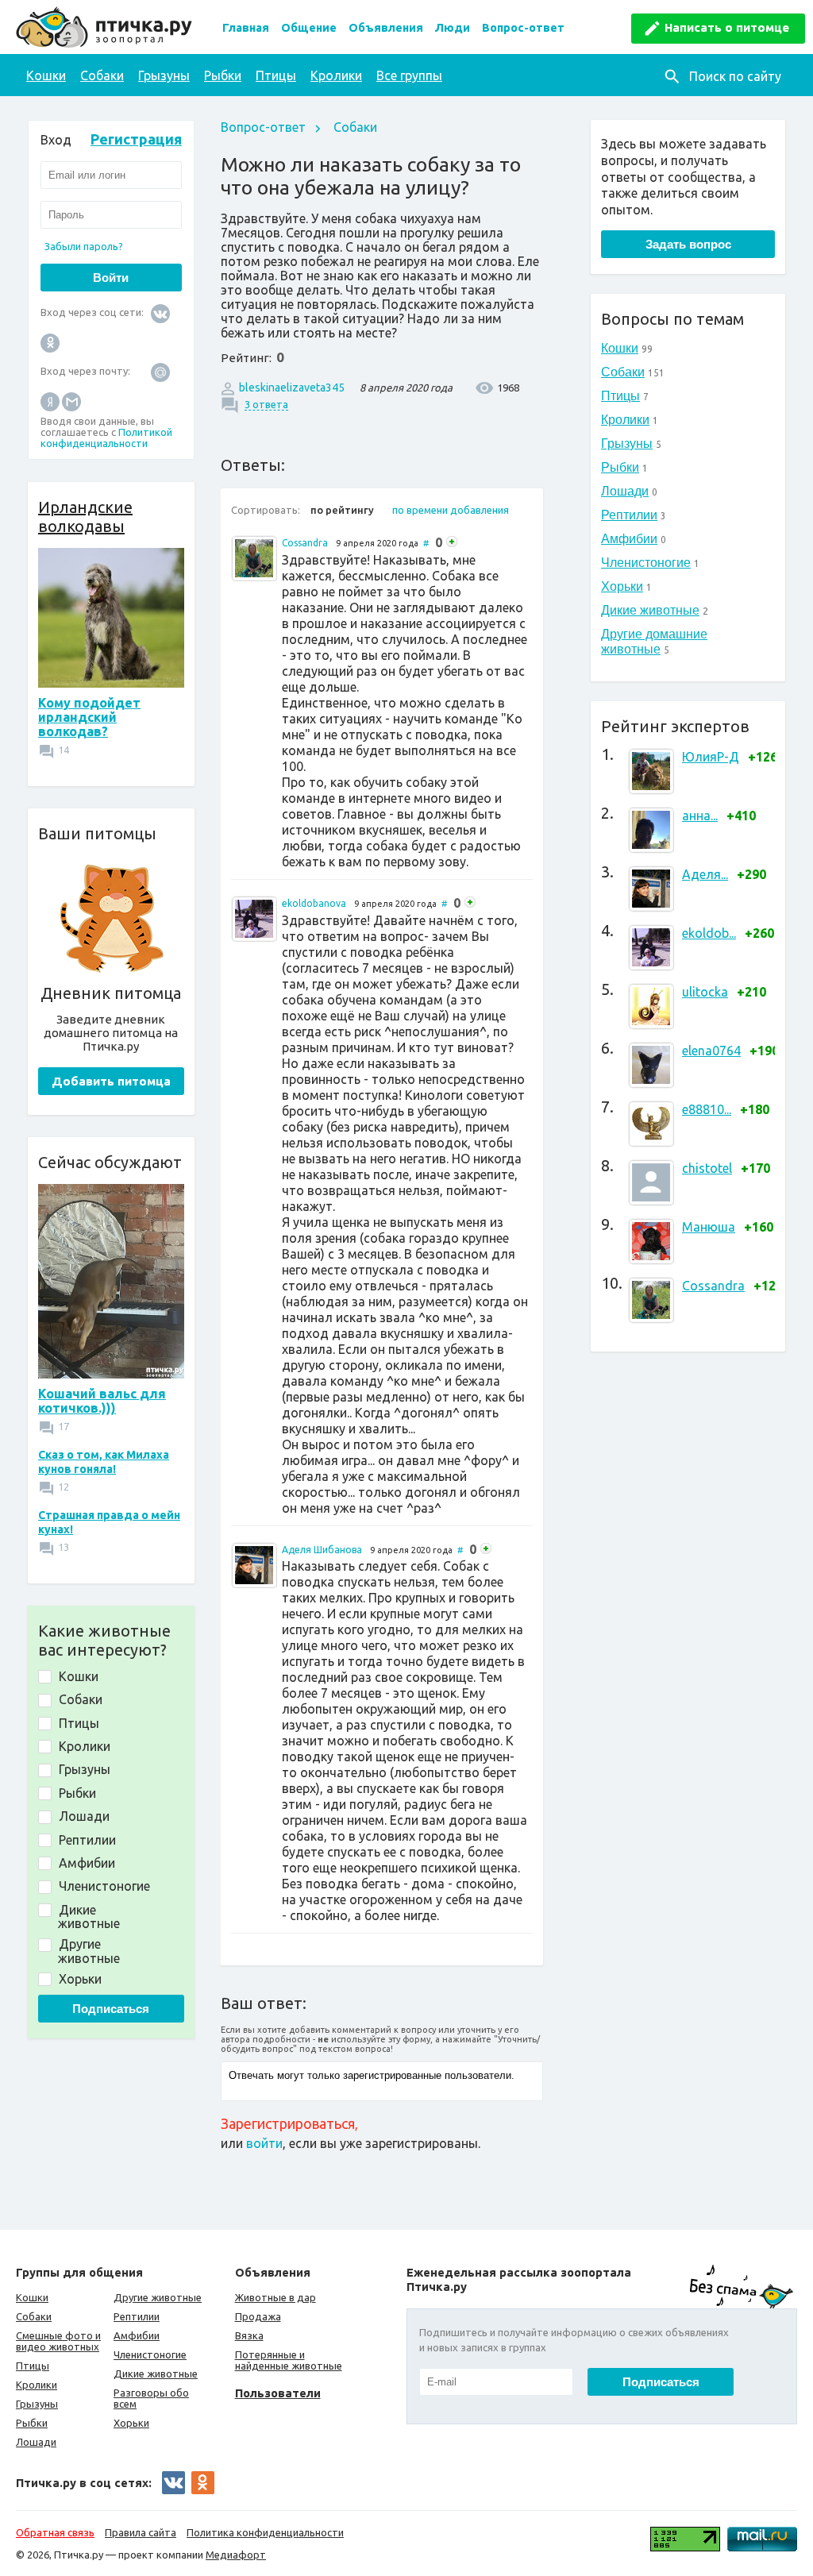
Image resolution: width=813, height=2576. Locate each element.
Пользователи (278, 2393)
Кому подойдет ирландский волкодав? (89, 717)
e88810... (707, 1109)
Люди (453, 28)
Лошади (625, 491)
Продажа (258, 2316)
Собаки (102, 75)
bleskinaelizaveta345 (292, 388)
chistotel (707, 1168)
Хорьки (622, 586)
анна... (700, 816)
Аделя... (705, 874)
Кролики (336, 75)
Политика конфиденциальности (265, 2532)
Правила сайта (141, 2532)
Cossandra (713, 1286)
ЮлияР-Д (711, 757)
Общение (309, 28)
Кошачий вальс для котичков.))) (102, 1401)
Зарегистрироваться (288, 2123)
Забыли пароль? (84, 246)
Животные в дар (275, 2297)
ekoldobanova (314, 903)
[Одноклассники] (50, 342)
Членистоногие (646, 563)
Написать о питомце (727, 27)
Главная (246, 28)
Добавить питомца (111, 1081)
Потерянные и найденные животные (289, 2360)
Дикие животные (650, 610)
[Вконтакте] (160, 312)
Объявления (386, 28)
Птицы (276, 75)
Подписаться (111, 2009)
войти (264, 2143)
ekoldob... (709, 933)
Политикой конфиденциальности (106, 438)
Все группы (409, 75)
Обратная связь (55, 2532)
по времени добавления (451, 510)
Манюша (709, 1227)
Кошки (46, 75)
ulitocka (705, 992)
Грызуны (164, 75)
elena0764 (711, 1051)
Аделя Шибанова (322, 1550)
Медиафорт (236, 2555)
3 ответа (266, 404)
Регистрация (136, 139)
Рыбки (223, 75)
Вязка (249, 2335)
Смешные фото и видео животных (58, 2341)
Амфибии (629, 539)
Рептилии (629, 515)
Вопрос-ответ (523, 28)
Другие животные (158, 2297)
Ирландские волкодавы (85, 517)
